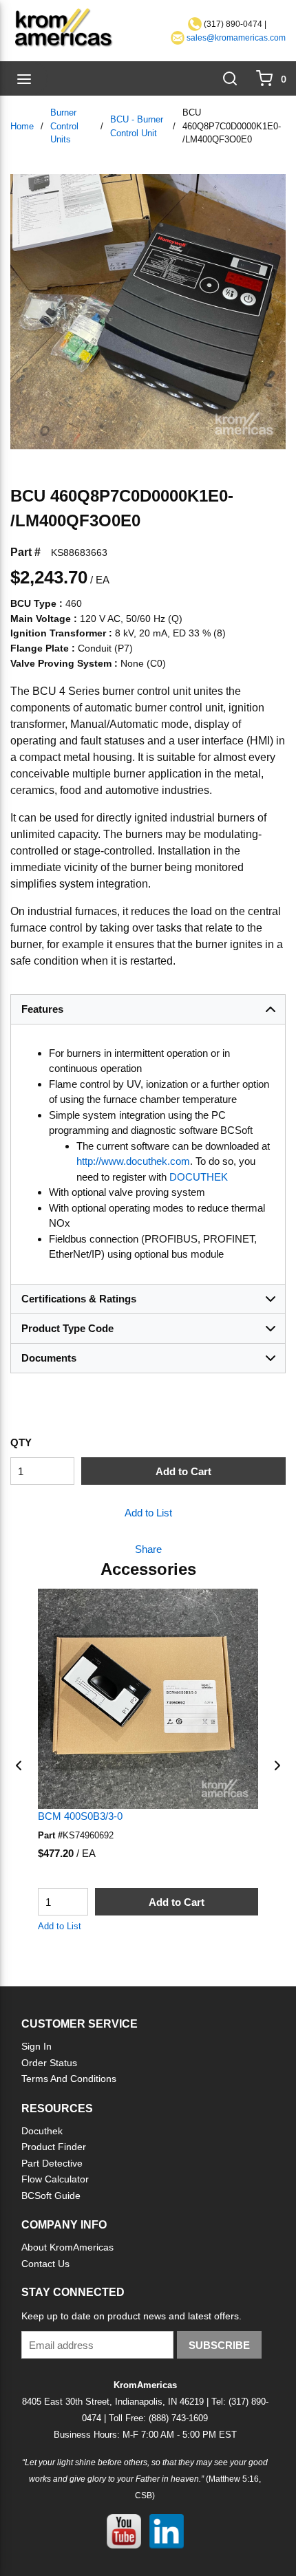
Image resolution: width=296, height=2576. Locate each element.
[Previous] (19, 1765)
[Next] (277, 1765)
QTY (21, 1442)
